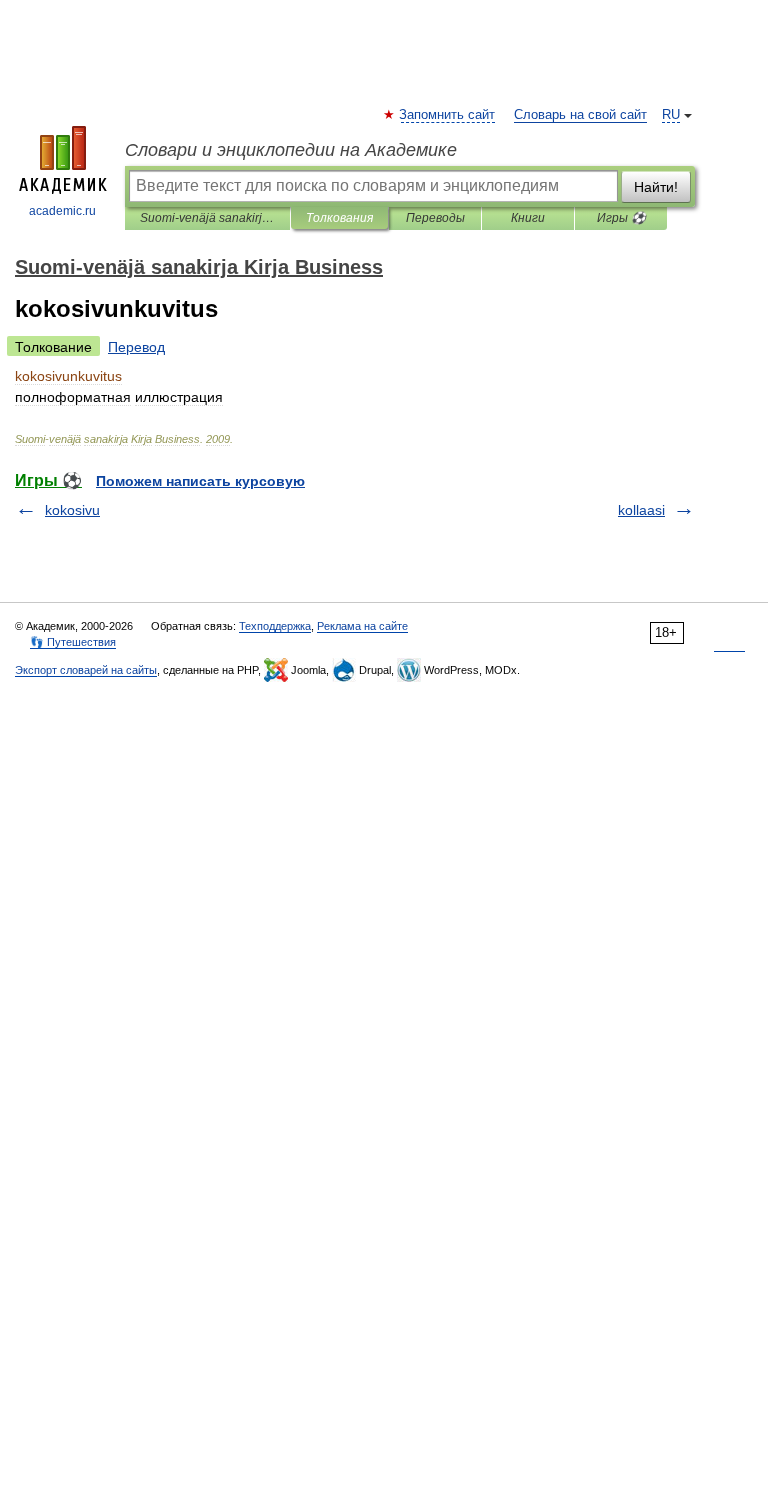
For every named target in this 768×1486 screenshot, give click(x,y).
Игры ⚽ (621, 218)
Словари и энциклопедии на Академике (291, 150)
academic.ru (62, 211)
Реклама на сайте (362, 626)
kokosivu (72, 510)
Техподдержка (275, 626)
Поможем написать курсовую (200, 481)
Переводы (435, 218)
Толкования (339, 218)
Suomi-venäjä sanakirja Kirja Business (207, 218)
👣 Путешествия (73, 642)
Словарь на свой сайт (580, 115)
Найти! (656, 187)
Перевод (136, 347)
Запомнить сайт (448, 115)
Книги (528, 218)
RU (671, 115)
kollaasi (641, 510)
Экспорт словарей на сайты (86, 670)
